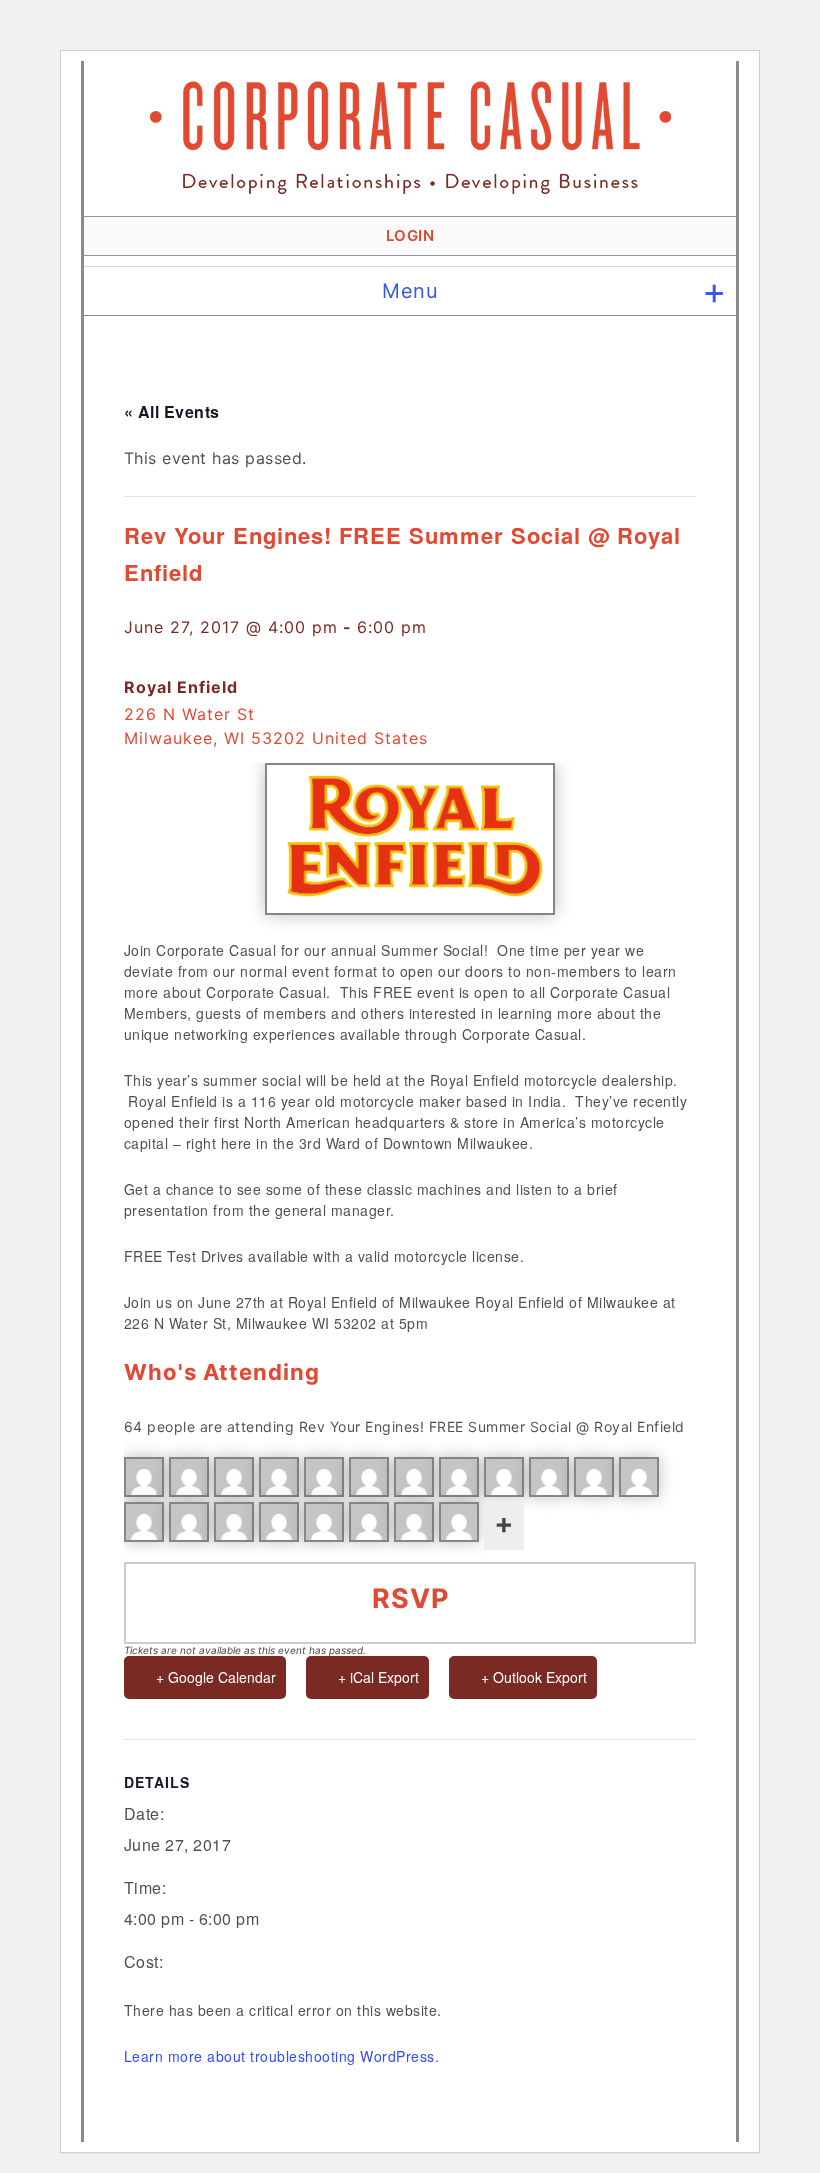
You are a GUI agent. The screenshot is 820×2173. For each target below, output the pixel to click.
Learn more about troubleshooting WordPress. (282, 2056)
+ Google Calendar (216, 1677)
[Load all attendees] (504, 1526)
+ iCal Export (378, 1677)
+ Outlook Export (534, 1677)
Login (410, 235)
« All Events (172, 411)
